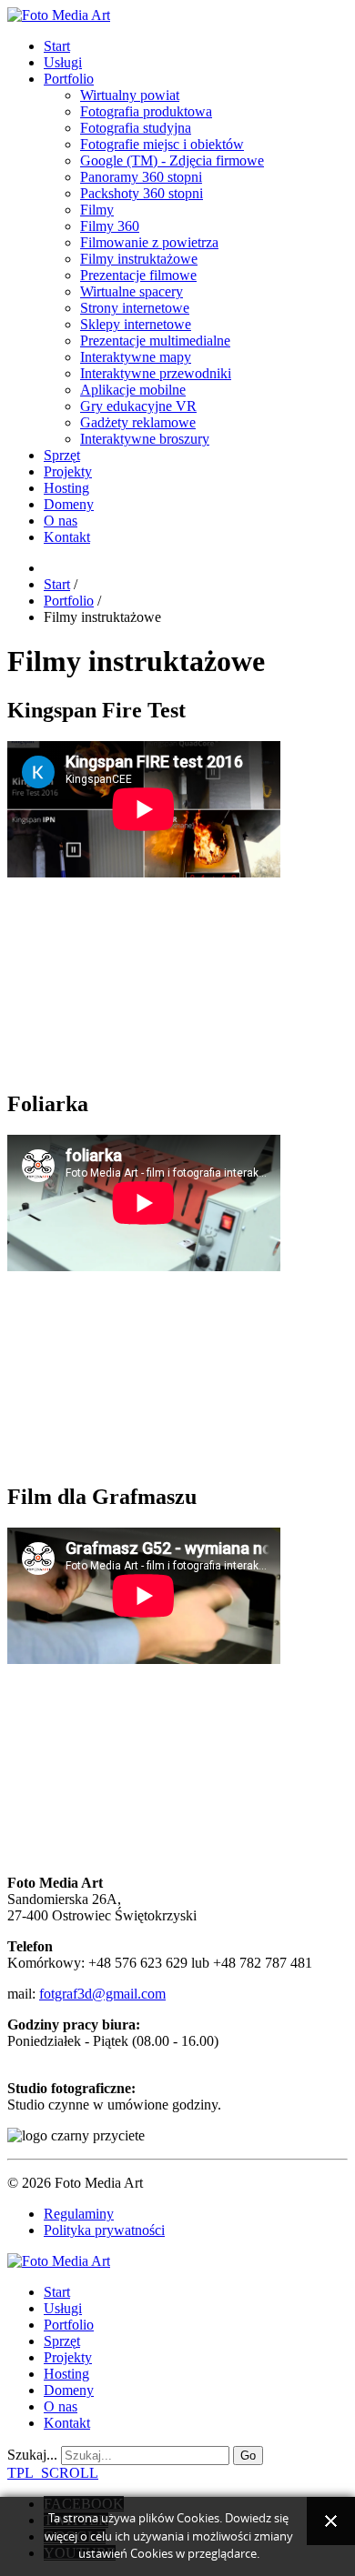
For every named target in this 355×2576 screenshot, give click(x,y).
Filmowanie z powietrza (149, 242)
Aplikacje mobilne (133, 390)
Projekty (68, 471)
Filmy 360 (110, 226)
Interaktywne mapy (136, 357)
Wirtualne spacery (132, 291)
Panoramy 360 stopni (141, 177)
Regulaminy (79, 2214)
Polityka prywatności (104, 2230)
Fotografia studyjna (136, 128)
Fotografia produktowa (146, 111)
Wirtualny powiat (130, 95)
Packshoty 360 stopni (142, 193)
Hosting (66, 488)
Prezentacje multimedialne (155, 341)
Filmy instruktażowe (139, 259)
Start (57, 46)
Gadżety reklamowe (138, 422)
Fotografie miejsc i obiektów (162, 144)
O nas (61, 521)
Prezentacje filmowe (138, 275)
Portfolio (69, 79)
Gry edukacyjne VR (138, 406)
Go (248, 2456)
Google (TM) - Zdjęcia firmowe (172, 160)
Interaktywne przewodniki (156, 373)
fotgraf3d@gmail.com (102, 1994)
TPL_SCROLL (53, 2473)
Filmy (97, 210)
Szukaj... (32, 2455)
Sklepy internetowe (136, 324)
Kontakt (67, 537)
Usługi (63, 62)
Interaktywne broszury (145, 439)
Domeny (69, 504)
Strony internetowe (135, 308)
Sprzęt (62, 455)
